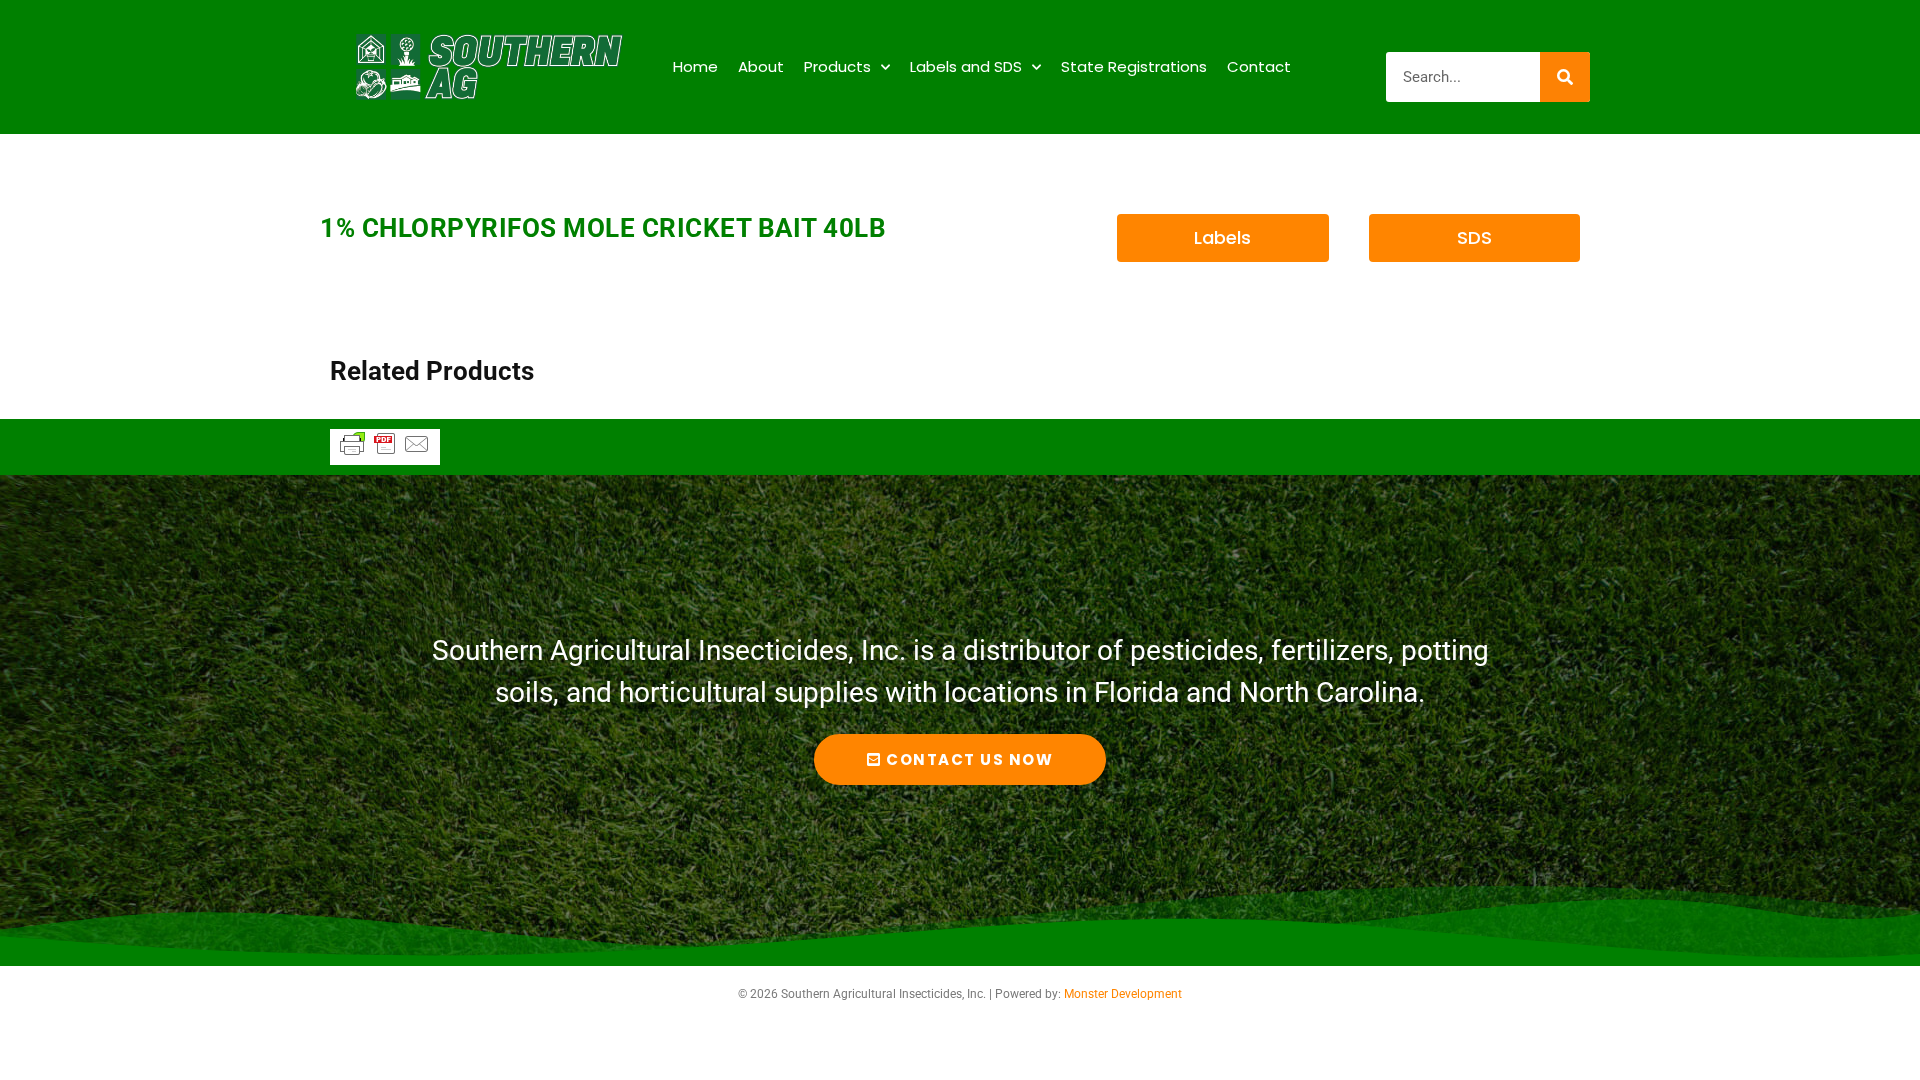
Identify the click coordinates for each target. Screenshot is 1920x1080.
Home (695, 66)
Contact (1259, 66)
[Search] (1565, 77)
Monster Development (1123, 994)
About (761, 66)
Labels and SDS (966, 66)
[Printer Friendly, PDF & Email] (385, 453)
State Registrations (1134, 66)
